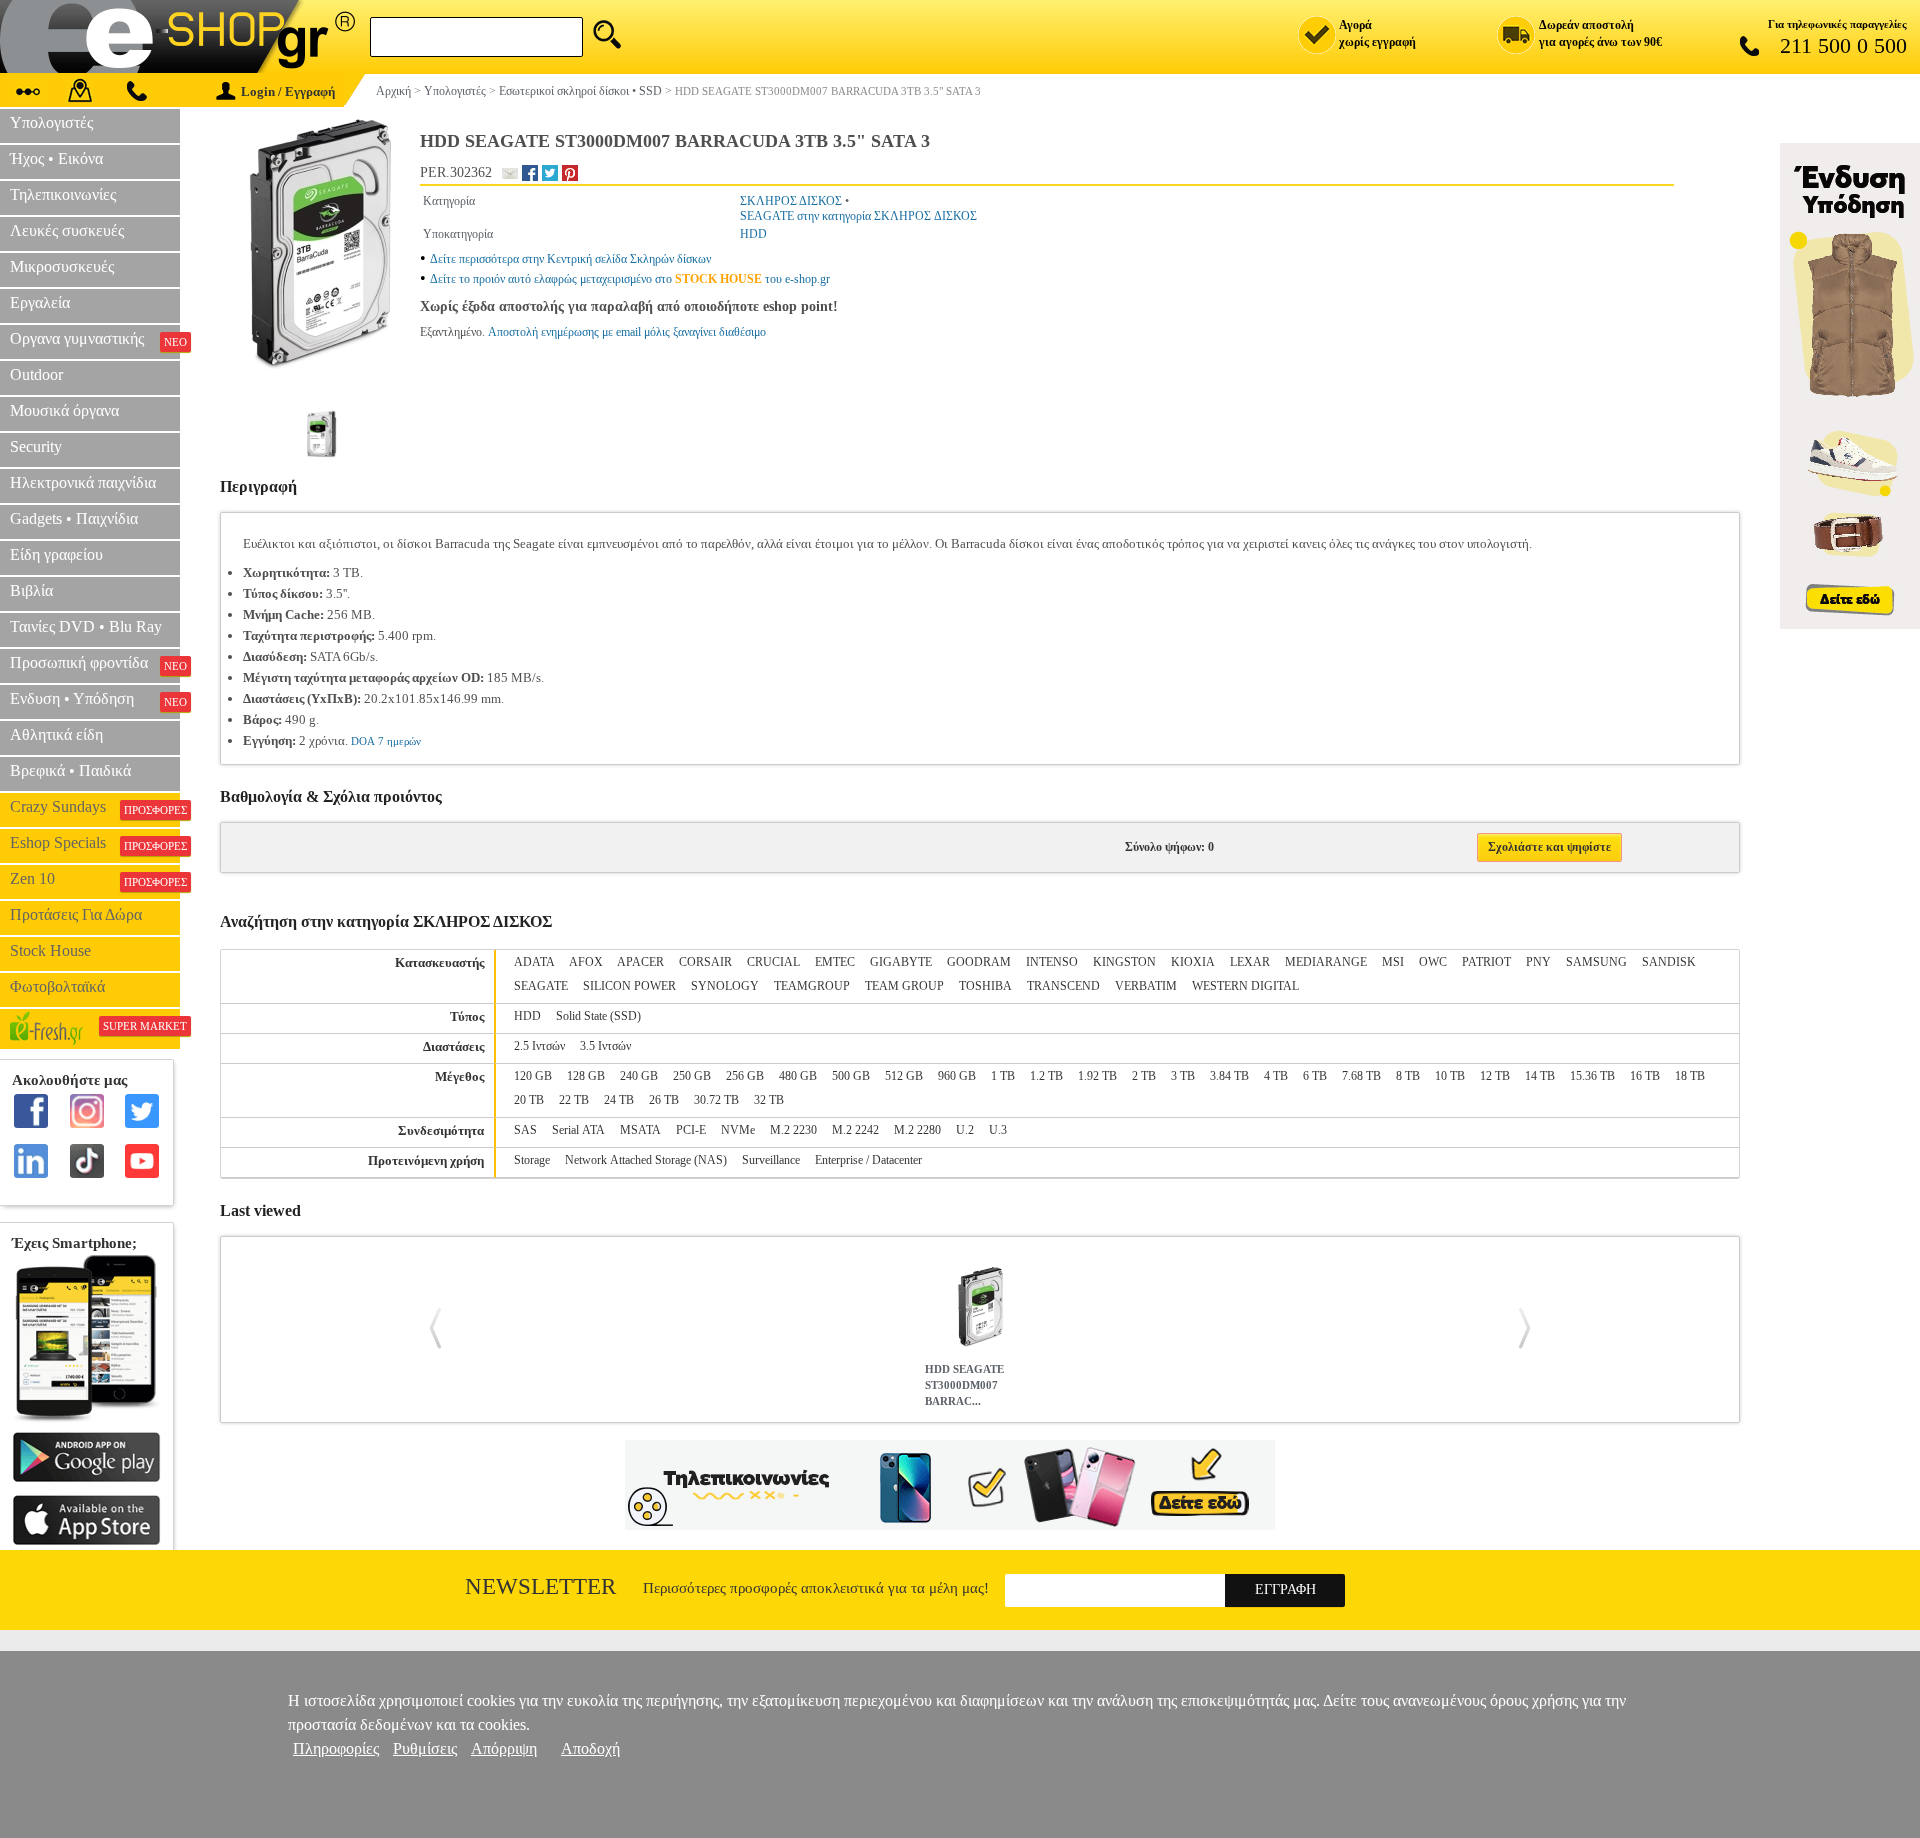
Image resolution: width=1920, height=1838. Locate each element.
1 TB (1003, 1076)
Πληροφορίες (336, 1748)
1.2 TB (1046, 1076)
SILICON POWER (629, 986)
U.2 (965, 1130)
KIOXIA (1193, 962)
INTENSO (1052, 962)
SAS (525, 1130)
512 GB (904, 1076)
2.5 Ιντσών (539, 1046)
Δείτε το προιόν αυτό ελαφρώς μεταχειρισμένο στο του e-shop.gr (630, 279)
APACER (640, 962)
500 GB (851, 1076)
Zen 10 (95, 879)
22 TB (574, 1100)
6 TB (1315, 1076)
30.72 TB (716, 1100)
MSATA (640, 1130)
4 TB (1276, 1076)
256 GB (745, 1076)
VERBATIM (1146, 986)
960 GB (957, 1076)
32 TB (769, 1100)
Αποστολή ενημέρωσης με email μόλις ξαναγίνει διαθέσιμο (627, 332)
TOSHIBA (985, 986)
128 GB (586, 1076)
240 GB (639, 1076)
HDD (753, 234)
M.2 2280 (917, 1130)
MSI (1393, 962)
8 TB (1408, 1076)
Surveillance (771, 1160)
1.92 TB (1097, 1076)
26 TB (664, 1100)
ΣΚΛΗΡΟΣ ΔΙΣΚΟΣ (791, 201)
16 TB (1645, 1076)
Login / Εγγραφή (288, 91)
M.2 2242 (855, 1130)
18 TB (1690, 1076)
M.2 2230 (793, 1130)
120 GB (533, 1076)
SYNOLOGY (725, 986)
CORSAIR (705, 962)
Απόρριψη (504, 1748)
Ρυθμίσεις (425, 1748)
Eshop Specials (95, 843)
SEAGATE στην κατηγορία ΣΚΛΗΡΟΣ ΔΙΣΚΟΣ (858, 216)
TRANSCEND (1063, 986)
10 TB (1450, 1076)
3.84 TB (1229, 1076)
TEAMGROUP (812, 986)
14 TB (1540, 1076)
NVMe (738, 1130)
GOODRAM (979, 962)
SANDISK (1669, 962)
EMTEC (835, 962)
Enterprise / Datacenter (868, 1160)
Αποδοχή (590, 1748)
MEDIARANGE (1326, 962)
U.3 (998, 1130)
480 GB (798, 1076)
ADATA (534, 962)
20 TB (529, 1100)
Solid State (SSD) (598, 1016)
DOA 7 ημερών (386, 741)
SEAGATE (541, 986)
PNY (1538, 962)
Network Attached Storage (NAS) (646, 1160)
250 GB (692, 1076)
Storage (532, 1160)
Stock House (50, 950)
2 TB (1144, 1076)
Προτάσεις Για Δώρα (76, 914)
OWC (1433, 962)
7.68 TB (1361, 1076)
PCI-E (691, 1130)
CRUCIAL (773, 962)
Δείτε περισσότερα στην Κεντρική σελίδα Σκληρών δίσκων (570, 259)
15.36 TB (1592, 1076)
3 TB (1183, 1076)
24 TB (619, 1100)
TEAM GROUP (904, 986)
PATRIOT (1486, 962)
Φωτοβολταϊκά (57, 986)
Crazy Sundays (95, 807)
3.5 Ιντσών (605, 1046)
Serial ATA (578, 1130)
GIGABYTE (901, 962)
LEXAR (1250, 962)
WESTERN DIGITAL (1245, 986)
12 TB (1495, 1076)
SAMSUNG (1596, 962)
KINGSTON (1124, 962)
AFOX (586, 962)
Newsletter (540, 1586)
